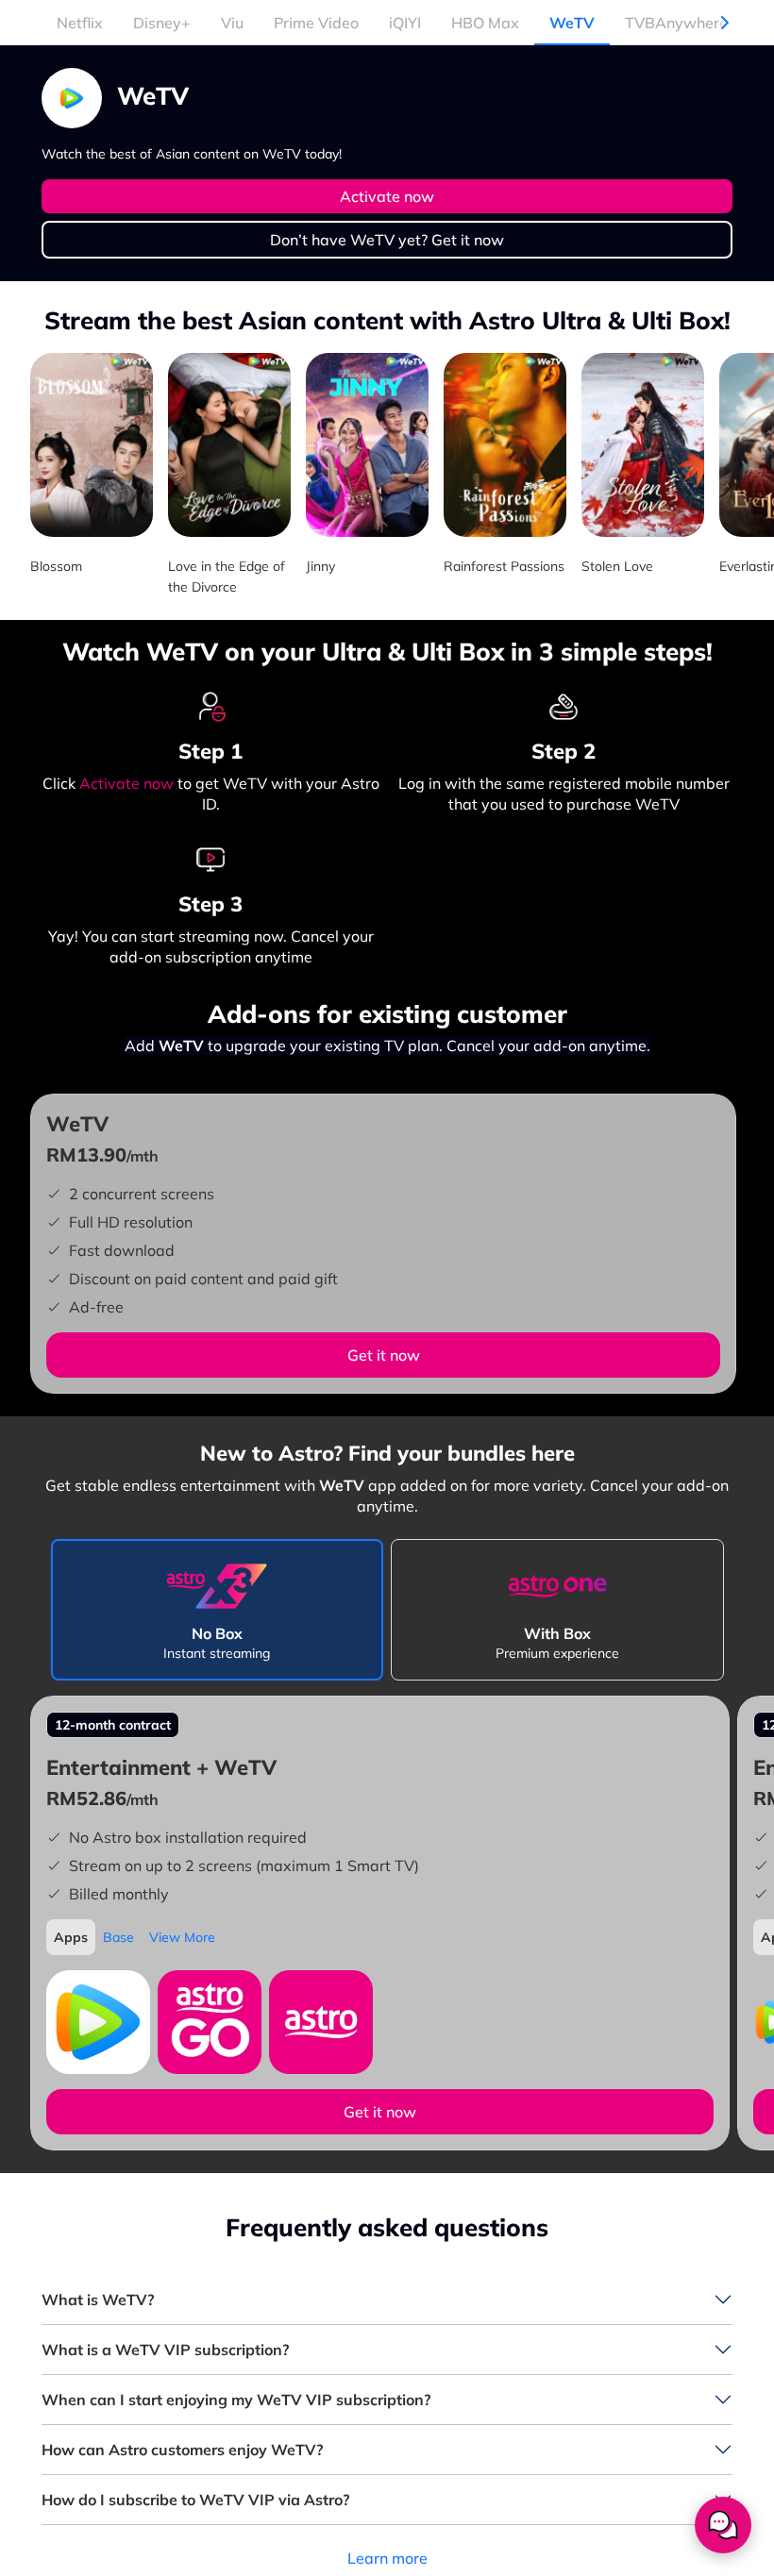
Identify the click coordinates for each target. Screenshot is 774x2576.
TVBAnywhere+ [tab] (681, 23)
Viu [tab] (232, 23)
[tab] (218, 1610)
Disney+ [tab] (162, 23)
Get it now (384, 1355)
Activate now (387, 196)
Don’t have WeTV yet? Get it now (387, 240)
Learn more (387, 2558)
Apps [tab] (71, 1937)
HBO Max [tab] (485, 23)
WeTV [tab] (572, 23)
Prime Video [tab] (316, 23)
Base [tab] (118, 1937)
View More (182, 1937)
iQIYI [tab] (405, 23)
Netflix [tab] (80, 23)
